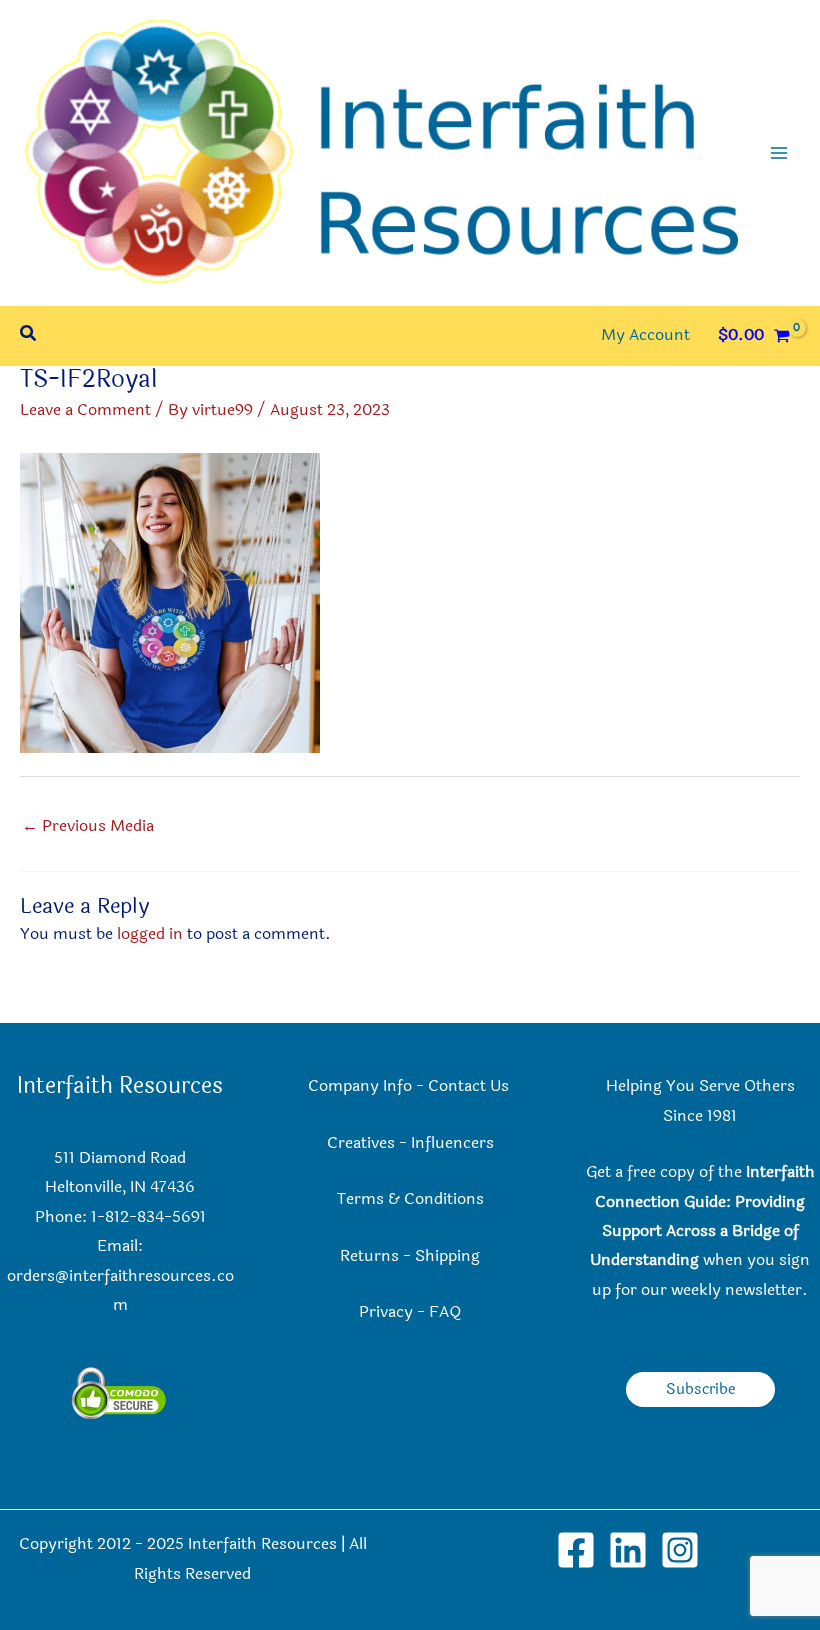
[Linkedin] (628, 1550)
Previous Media (88, 826)
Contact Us (470, 1086)
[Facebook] (576, 1550)
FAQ (445, 1312)
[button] (29, 335)
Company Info (360, 1086)
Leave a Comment (85, 410)
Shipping (447, 1256)
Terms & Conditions (410, 1199)
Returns (369, 1256)
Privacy (386, 1312)
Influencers (452, 1143)
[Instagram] (680, 1550)
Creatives (361, 1143)
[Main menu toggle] (779, 153)
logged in (150, 934)
